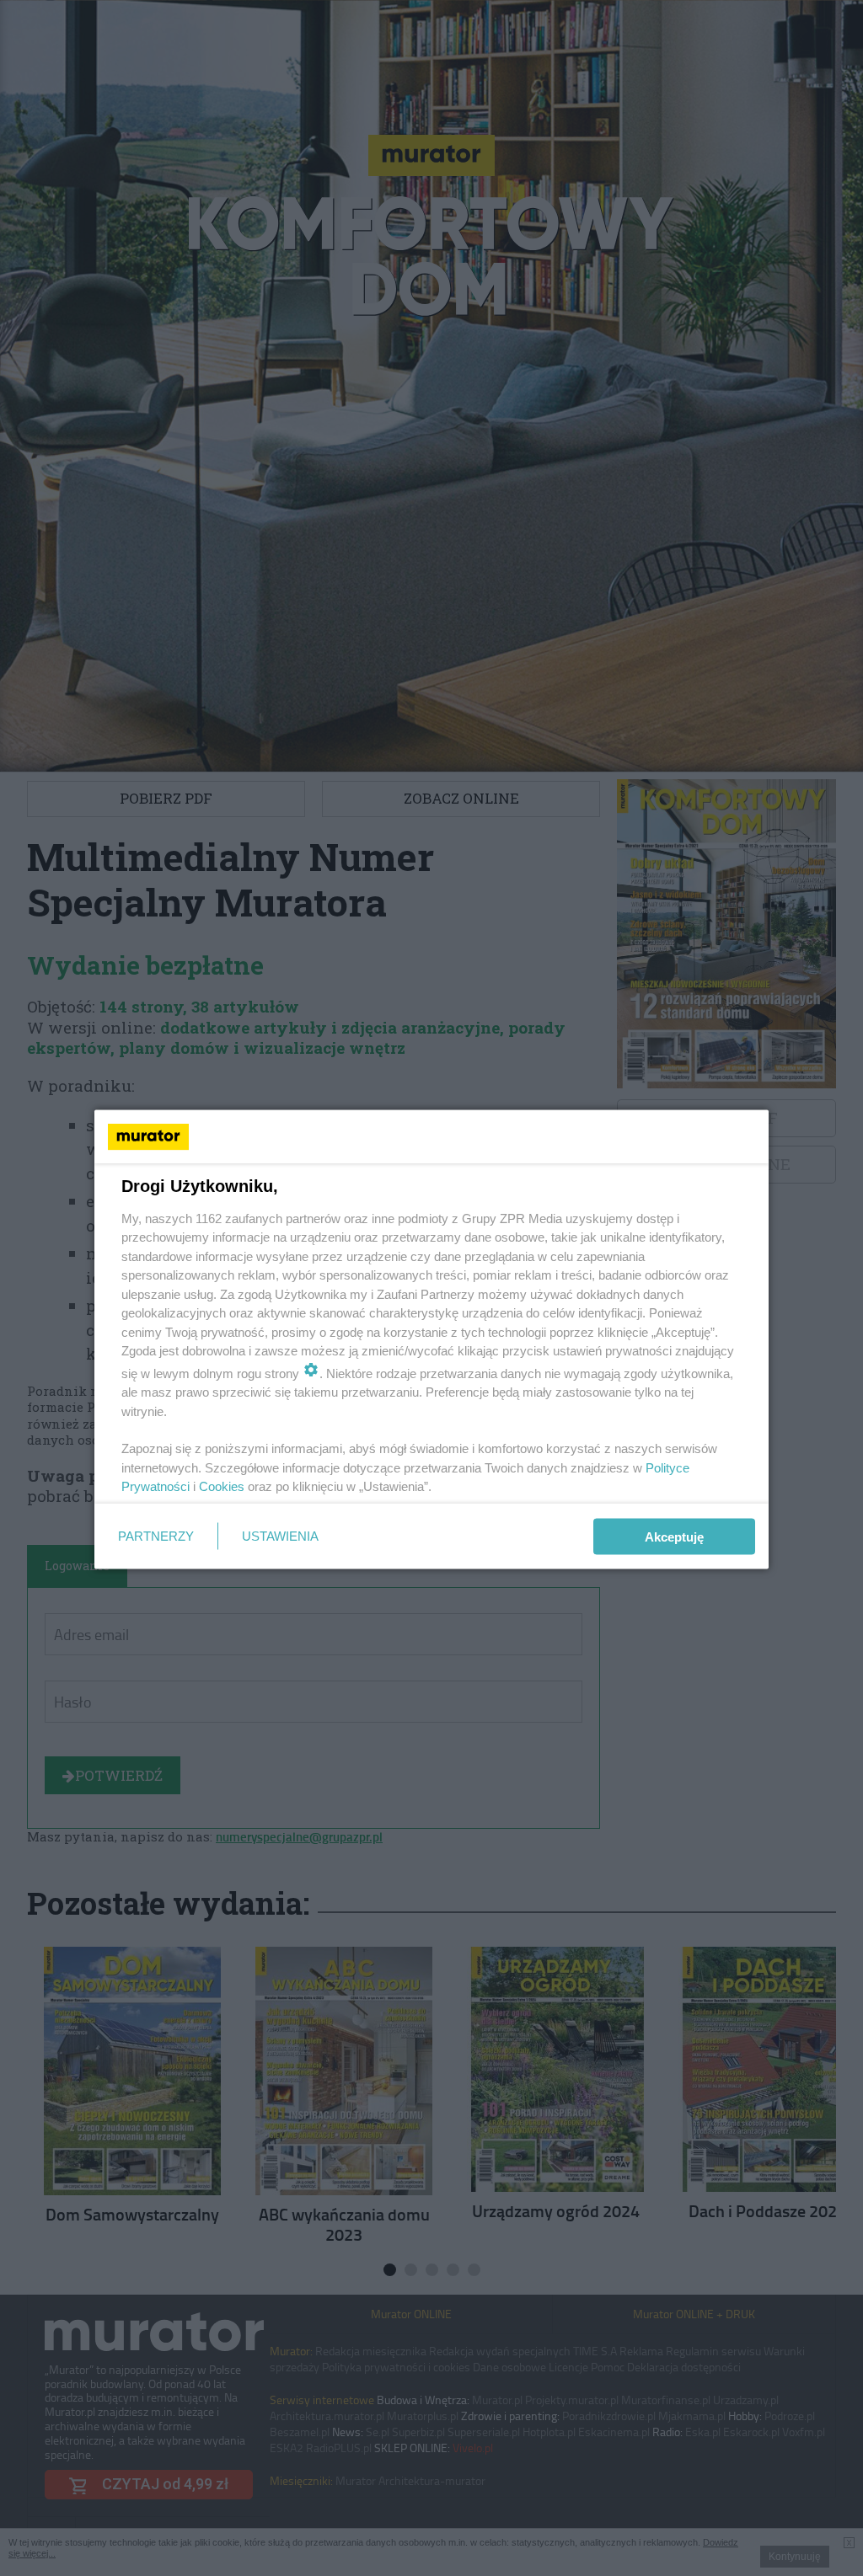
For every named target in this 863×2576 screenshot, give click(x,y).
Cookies (222, 1486)
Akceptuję (674, 1536)
